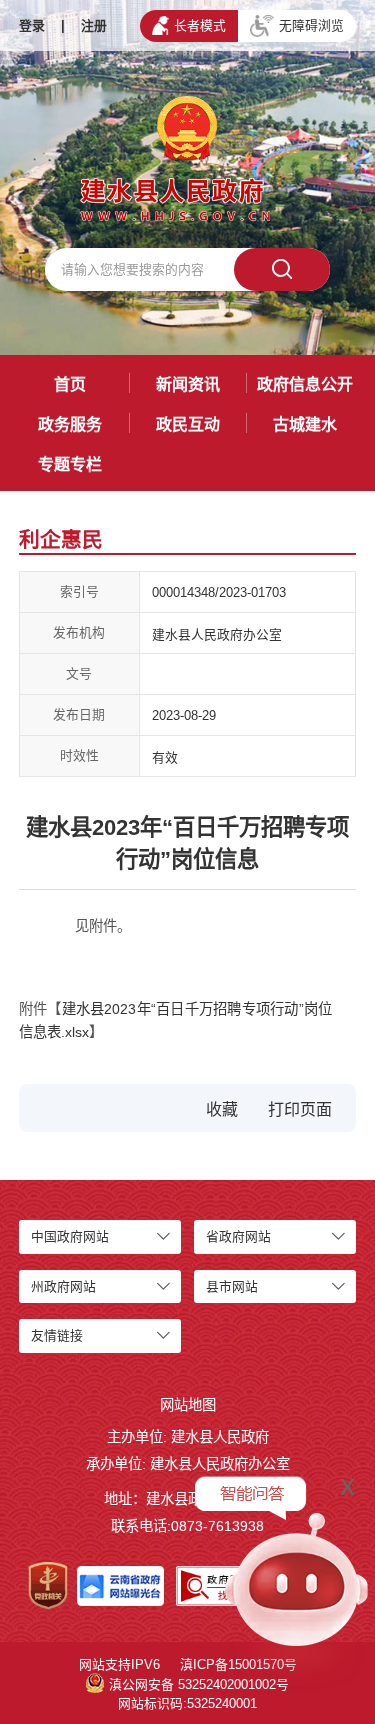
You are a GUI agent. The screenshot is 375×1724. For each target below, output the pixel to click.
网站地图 (188, 1405)
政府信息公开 (305, 384)
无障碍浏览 (311, 25)
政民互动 (188, 424)
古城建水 (305, 424)
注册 (94, 25)
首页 (70, 384)
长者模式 (200, 25)
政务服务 (70, 424)
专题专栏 (70, 464)
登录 (32, 25)
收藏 (222, 1109)
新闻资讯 (188, 384)
